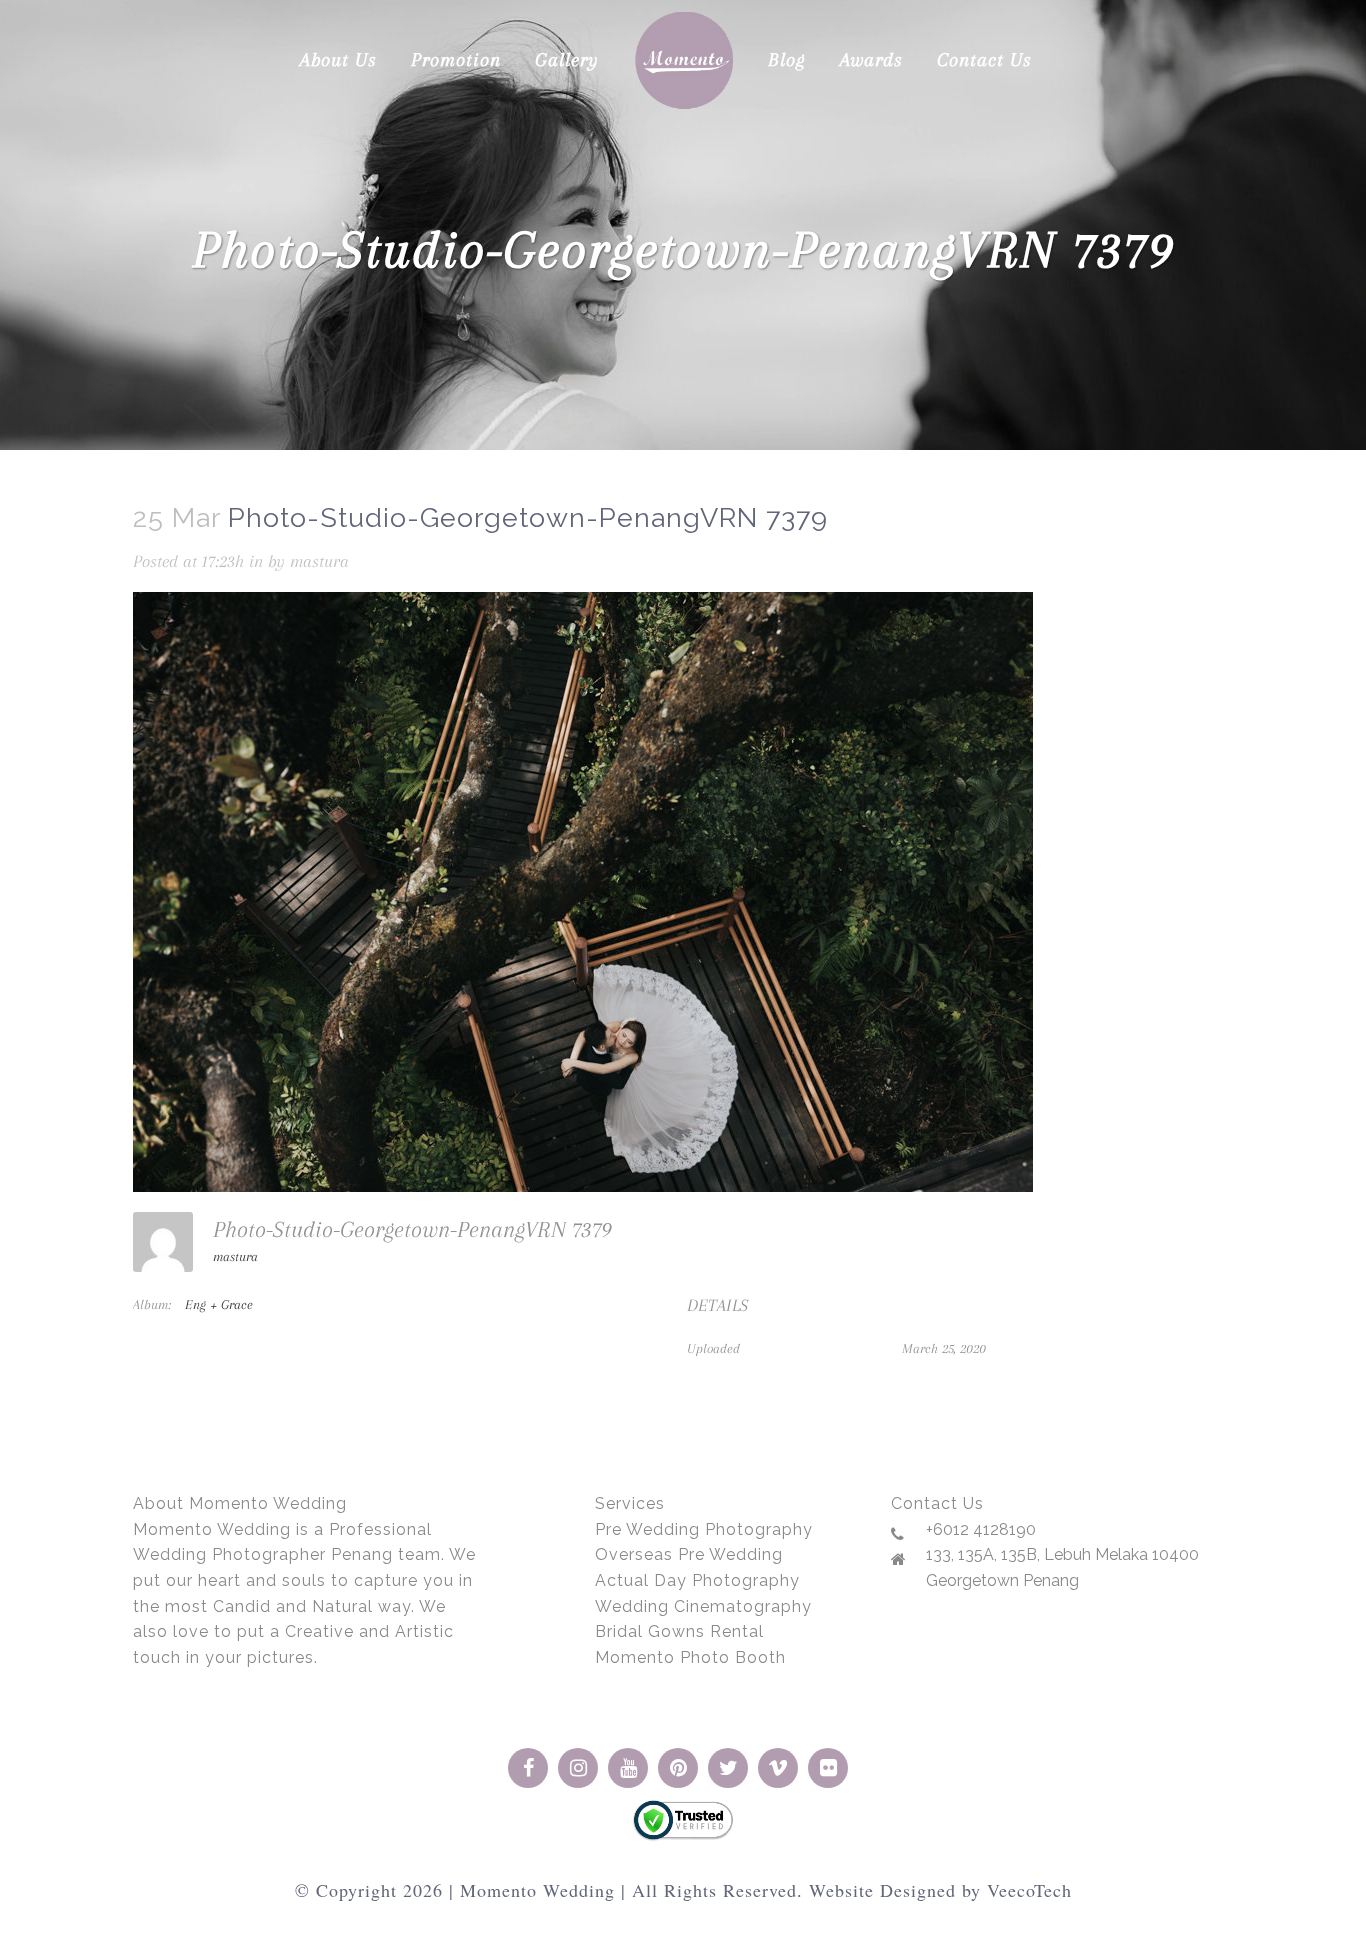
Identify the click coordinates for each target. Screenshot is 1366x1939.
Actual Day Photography (697, 1580)
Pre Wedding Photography (704, 1529)
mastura (319, 561)
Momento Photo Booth (690, 1657)
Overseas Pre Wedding (689, 1554)
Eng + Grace (219, 1304)
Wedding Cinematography (703, 1606)
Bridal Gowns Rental (679, 1631)
